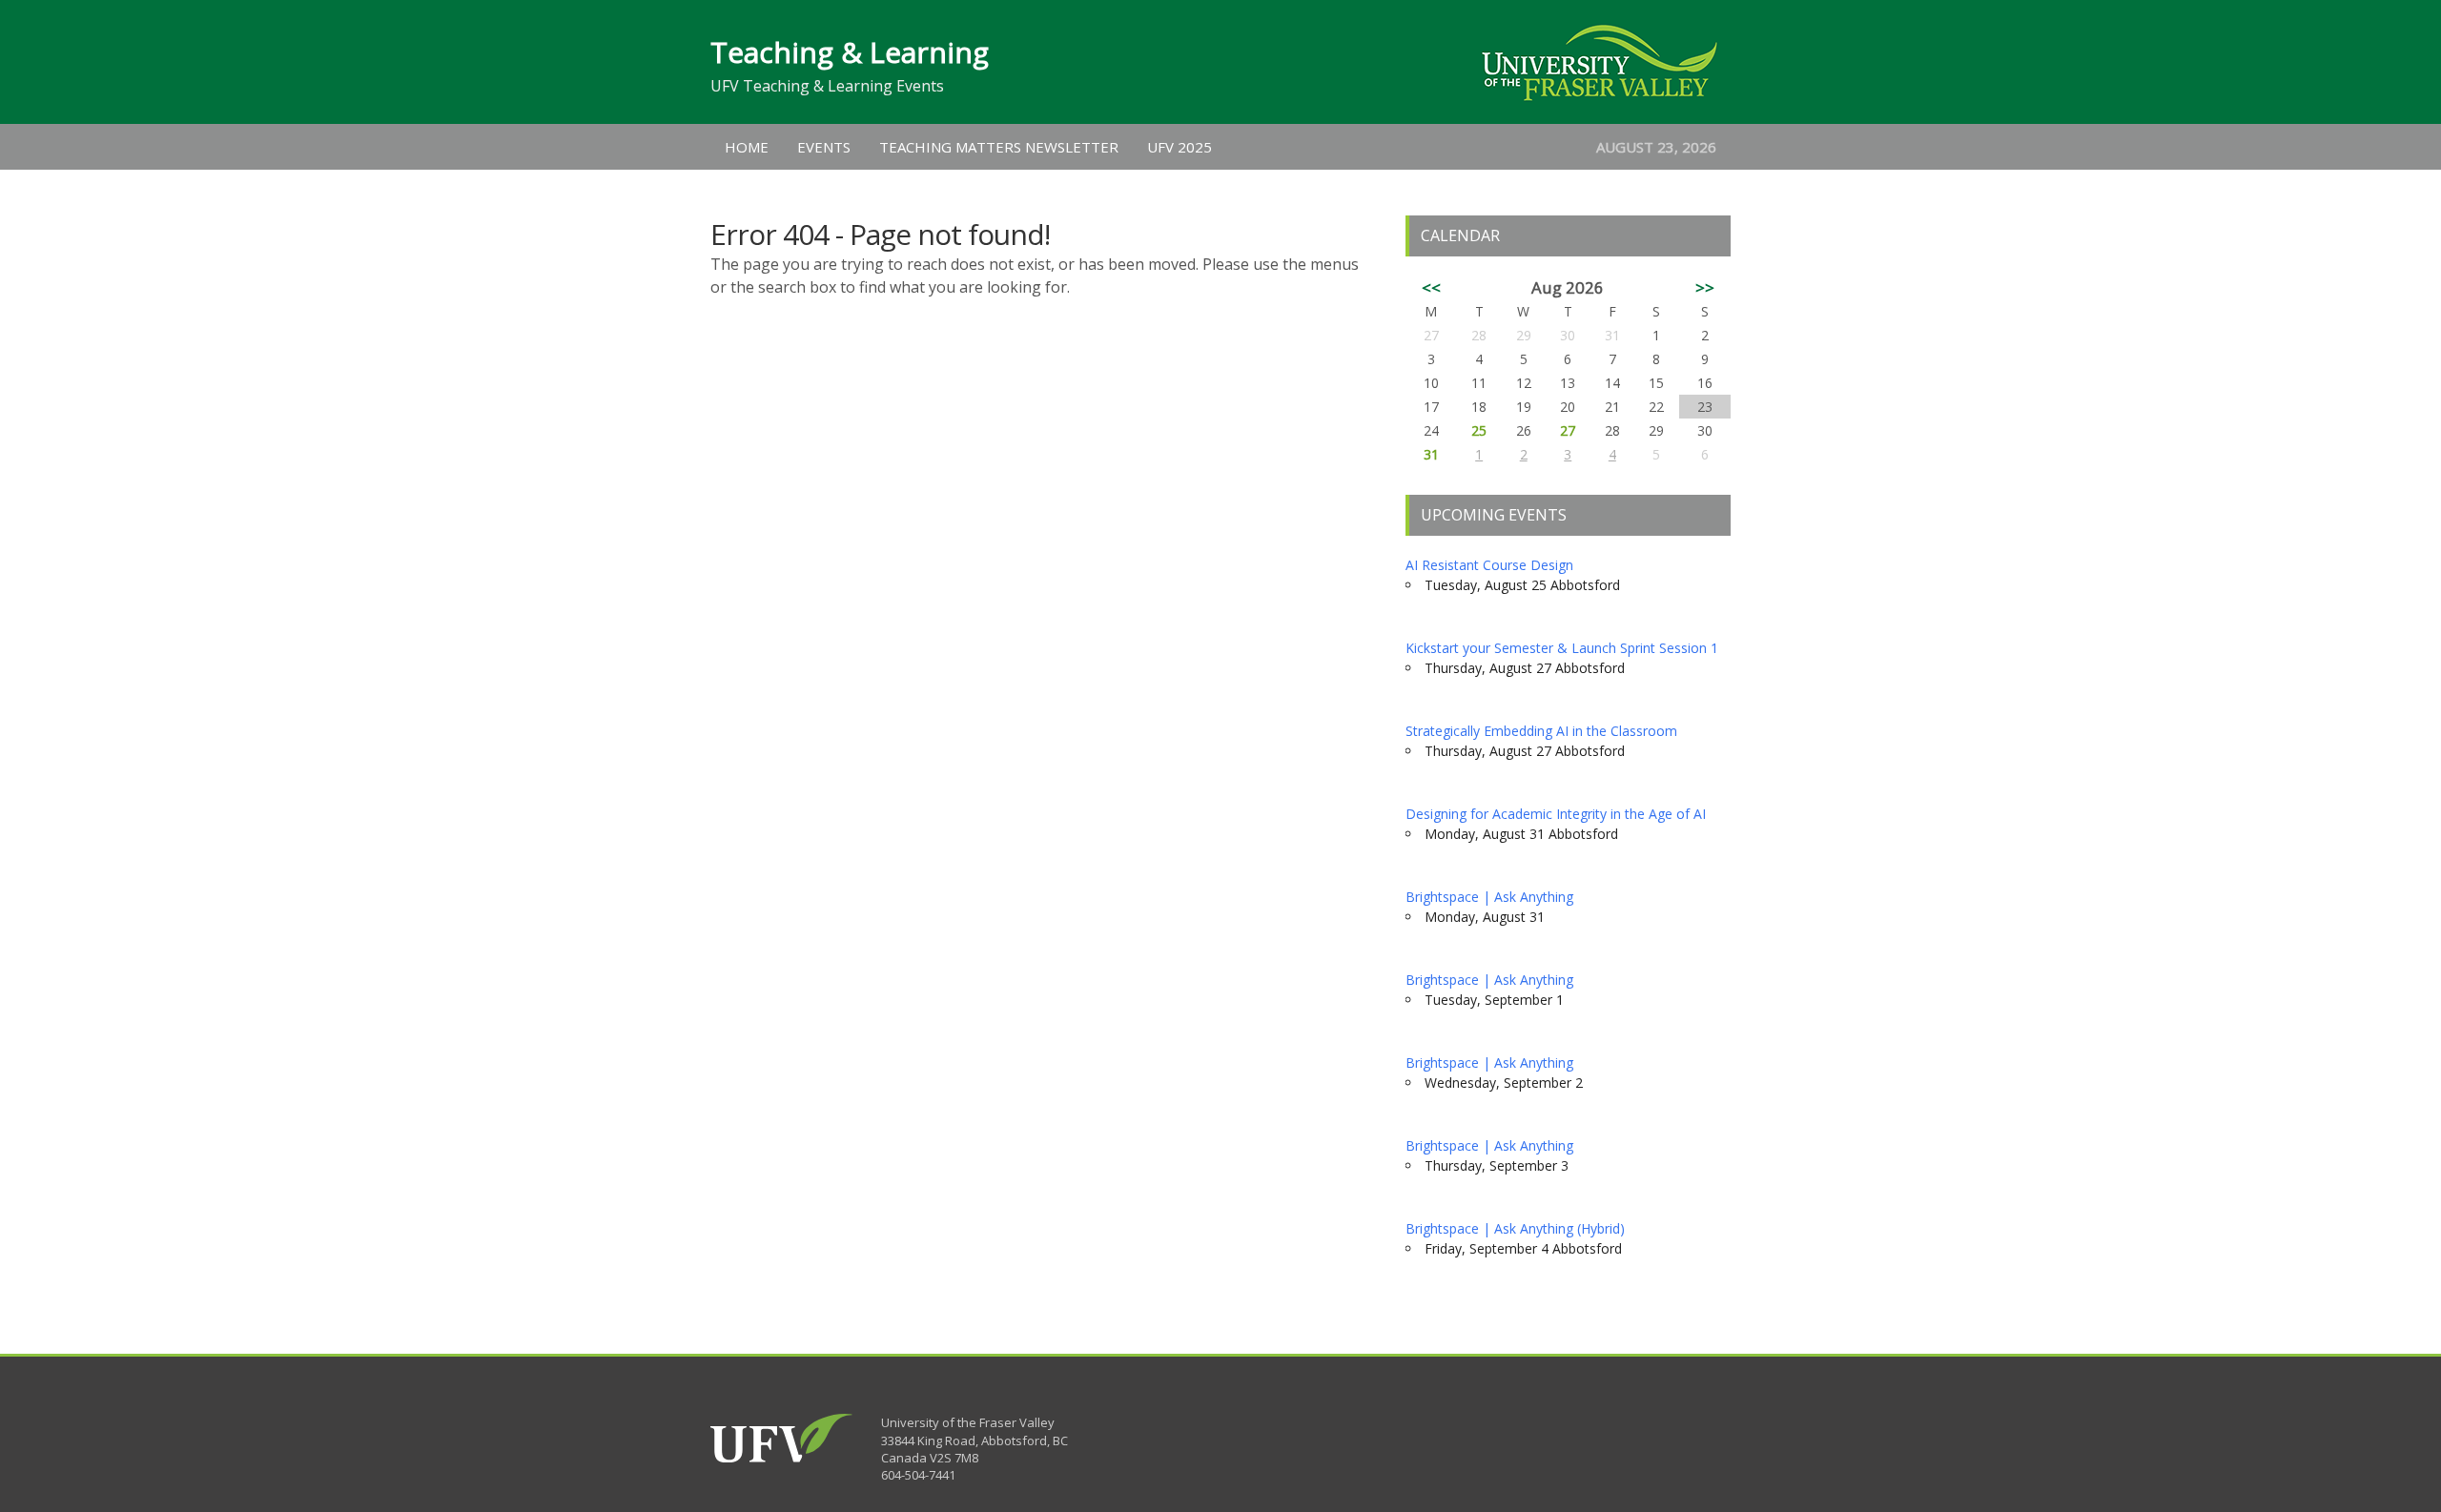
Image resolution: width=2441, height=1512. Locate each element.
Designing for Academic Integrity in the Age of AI (1556, 814)
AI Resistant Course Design (1489, 565)
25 (1479, 430)
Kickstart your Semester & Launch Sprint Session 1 (1562, 648)
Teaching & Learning (850, 52)
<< (1431, 287)
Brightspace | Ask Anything (1489, 897)
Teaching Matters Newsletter (999, 147)
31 (1431, 454)
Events (824, 147)
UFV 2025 (1179, 147)
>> (1705, 287)
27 (1568, 430)
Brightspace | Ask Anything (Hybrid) (1515, 1228)
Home (747, 147)
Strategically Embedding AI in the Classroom (1541, 731)
